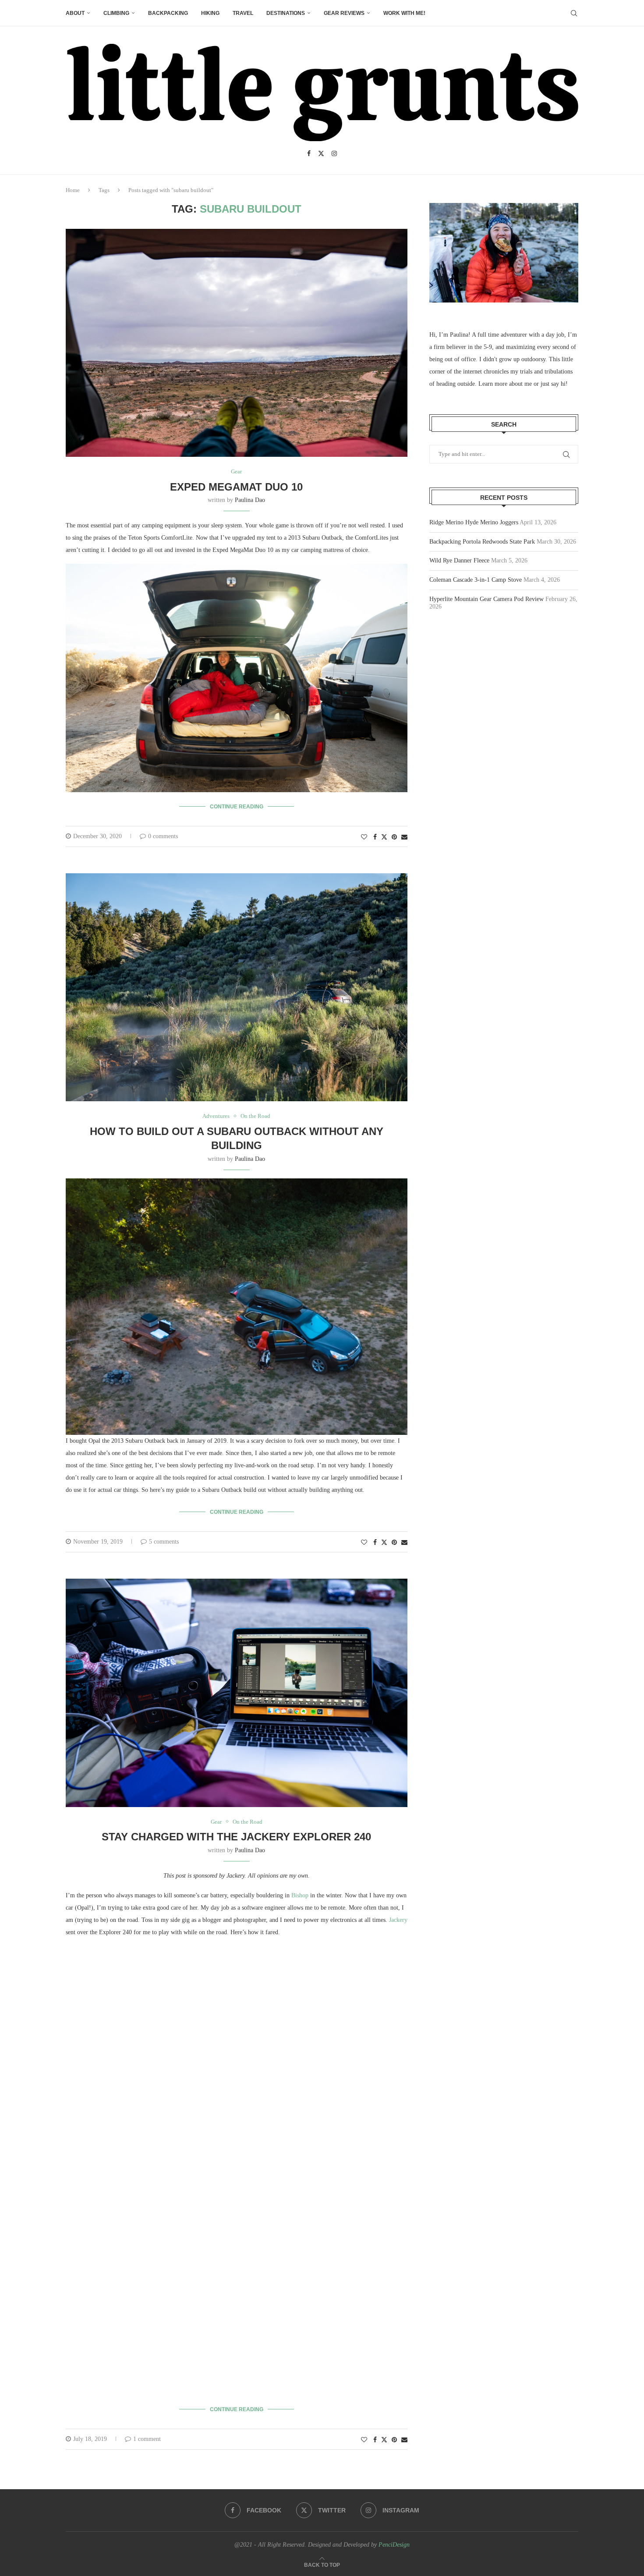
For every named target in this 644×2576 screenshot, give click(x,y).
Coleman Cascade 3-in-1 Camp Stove (476, 580)
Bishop (300, 1895)
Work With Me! (404, 13)
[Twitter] (321, 153)
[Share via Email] (404, 837)
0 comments (163, 836)
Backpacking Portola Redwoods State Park (482, 542)
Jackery (398, 1920)
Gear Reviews (344, 13)
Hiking (210, 13)
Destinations (286, 13)
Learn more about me (505, 384)
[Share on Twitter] (384, 837)
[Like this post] (364, 837)
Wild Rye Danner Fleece (459, 560)
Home (73, 190)
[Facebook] (309, 153)
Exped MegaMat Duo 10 (236, 487)
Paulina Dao (250, 500)
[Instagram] (334, 153)
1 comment (147, 2439)
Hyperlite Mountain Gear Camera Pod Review (487, 599)
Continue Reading (237, 807)
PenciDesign (394, 2545)
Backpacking (168, 13)
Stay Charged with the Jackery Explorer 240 (236, 1837)
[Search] (574, 13)
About (75, 13)
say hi (558, 384)
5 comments (164, 1542)
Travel (243, 13)
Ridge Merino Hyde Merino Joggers (474, 522)
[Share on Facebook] (375, 837)
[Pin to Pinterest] (394, 837)
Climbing (116, 13)
